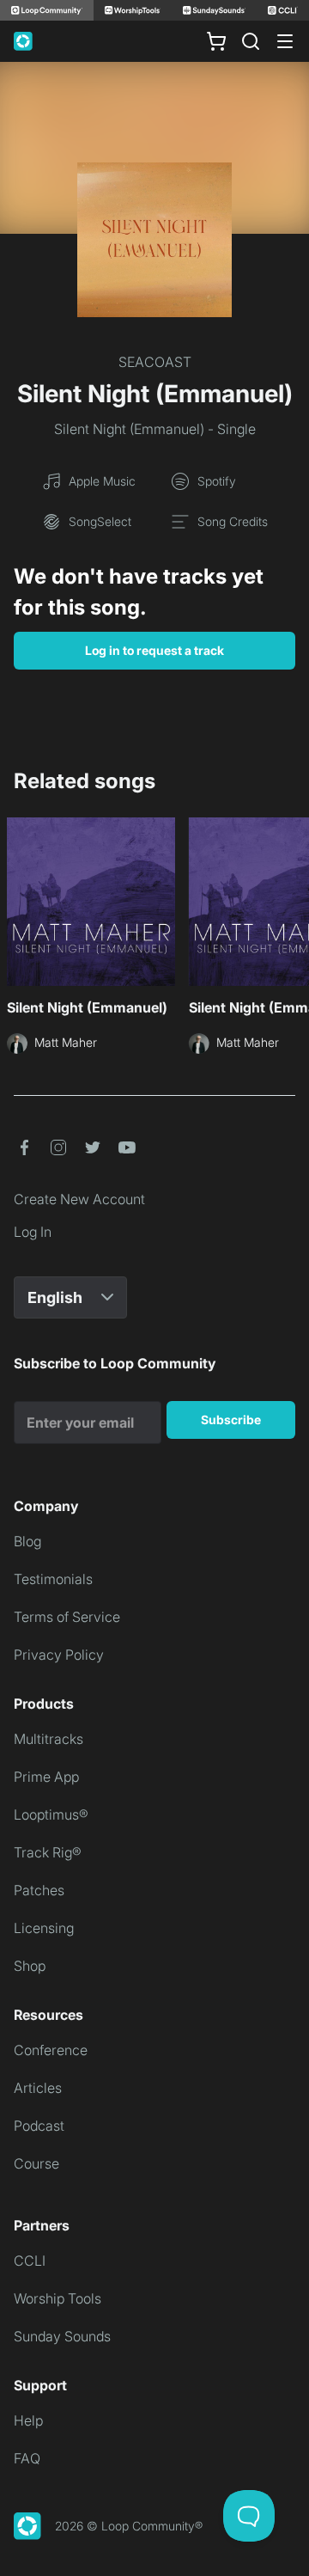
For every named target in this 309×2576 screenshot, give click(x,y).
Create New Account (79, 1199)
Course (36, 2163)
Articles (38, 2088)
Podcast (39, 2126)
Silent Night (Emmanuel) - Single (155, 429)
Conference (51, 2050)
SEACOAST (155, 362)
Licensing (44, 1928)
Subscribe (231, 1420)
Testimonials (53, 1579)
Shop (30, 1966)
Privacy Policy (59, 1655)
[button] (24, 1147)
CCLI (30, 2261)
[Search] (251, 41)
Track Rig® (48, 1852)
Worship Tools (58, 2298)
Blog (27, 1541)
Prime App (46, 1777)
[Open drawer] (285, 41)
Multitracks (48, 1739)
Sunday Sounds (62, 2336)
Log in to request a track (154, 650)
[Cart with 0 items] (216, 41)
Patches (39, 1890)
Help (28, 2420)
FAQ (27, 2458)
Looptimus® (51, 1814)
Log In (33, 1232)
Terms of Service (67, 1617)
